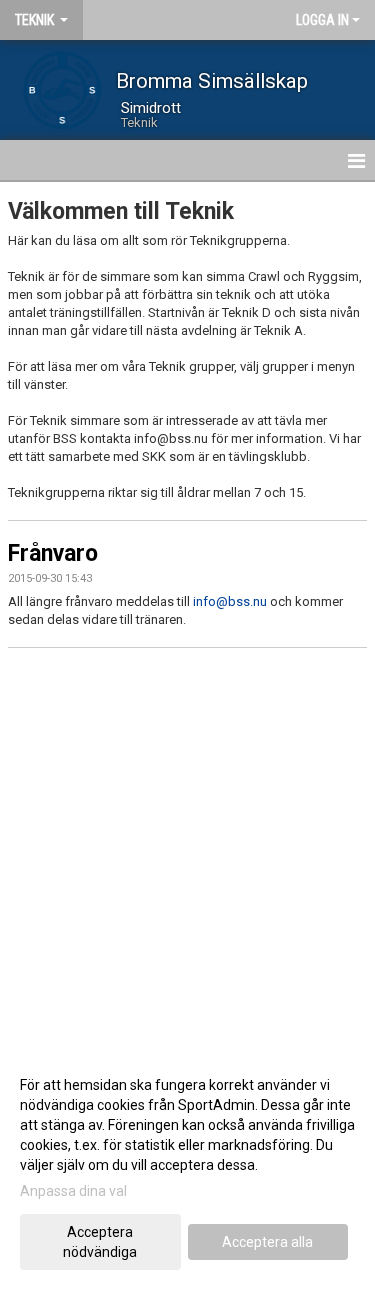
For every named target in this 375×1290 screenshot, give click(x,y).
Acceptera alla (267, 1242)
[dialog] (187, 1167)
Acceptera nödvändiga (100, 1242)
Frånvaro (53, 553)
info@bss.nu (230, 601)
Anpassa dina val (73, 1191)
